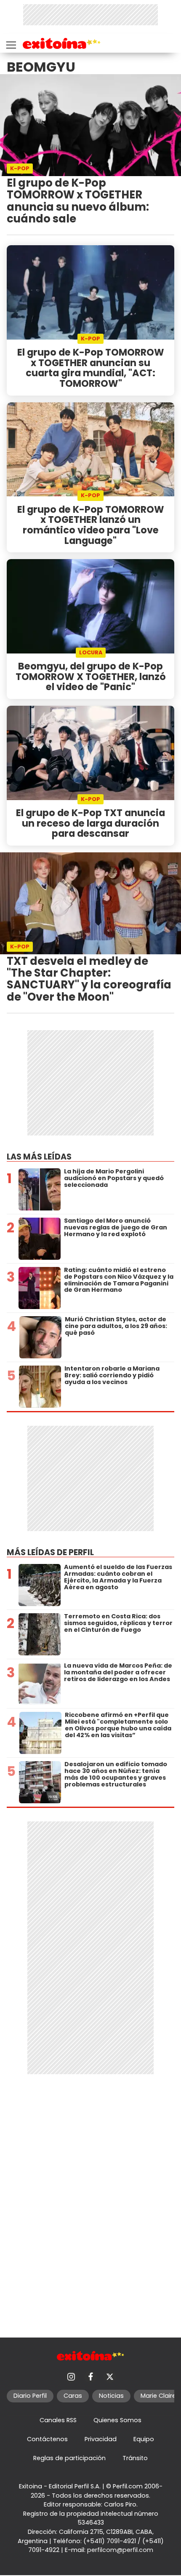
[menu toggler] (10, 43)
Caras (73, 2396)
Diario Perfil (30, 2396)
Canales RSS (58, 2420)
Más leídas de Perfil (50, 1552)
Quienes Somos (117, 2420)
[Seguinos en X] (110, 2377)
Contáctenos (47, 2439)
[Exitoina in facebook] (90, 2377)
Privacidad (101, 2439)
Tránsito (135, 2458)
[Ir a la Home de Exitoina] (62, 45)
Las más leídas (39, 1157)
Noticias (111, 2396)
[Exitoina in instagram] (71, 2377)
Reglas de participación (69, 2458)
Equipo (144, 2439)
